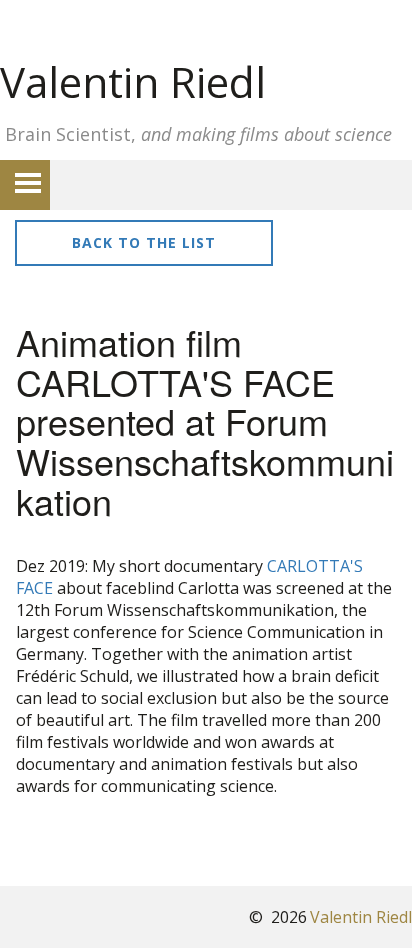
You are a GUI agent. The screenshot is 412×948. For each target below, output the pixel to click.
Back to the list (144, 242)
